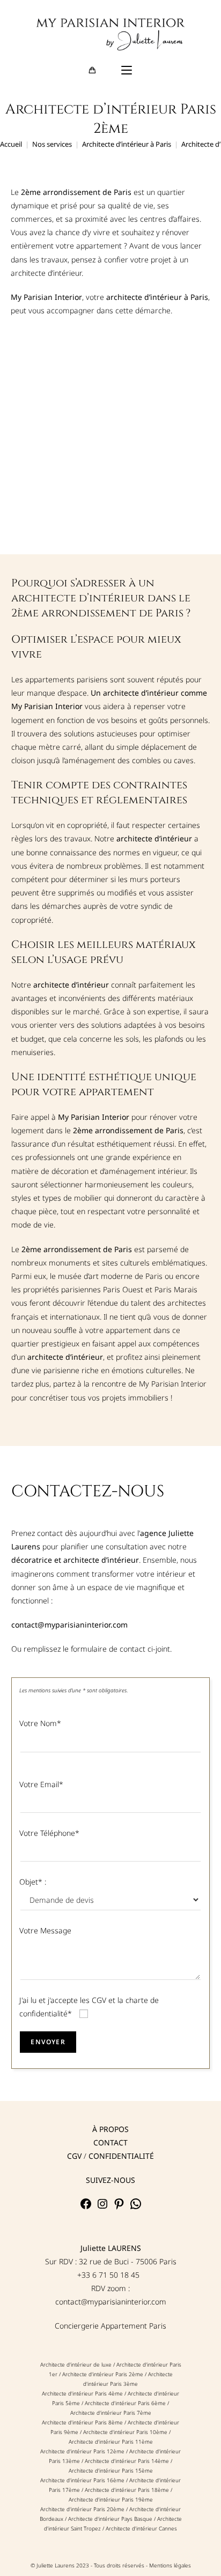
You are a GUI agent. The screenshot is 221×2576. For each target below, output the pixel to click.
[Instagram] (102, 2207)
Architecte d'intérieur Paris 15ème (111, 2470)
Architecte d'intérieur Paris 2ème (103, 2374)
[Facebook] (86, 2207)
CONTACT (110, 2142)
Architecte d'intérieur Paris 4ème (82, 2393)
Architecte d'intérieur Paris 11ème (111, 2442)
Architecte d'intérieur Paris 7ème (111, 2413)
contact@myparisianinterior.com (111, 2302)
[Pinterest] (119, 2207)
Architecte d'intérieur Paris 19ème (111, 2499)
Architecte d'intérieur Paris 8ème (82, 2422)
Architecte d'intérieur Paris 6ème (125, 2403)
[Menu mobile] (127, 71)
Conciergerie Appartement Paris (110, 2326)
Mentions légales (170, 2565)
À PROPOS (110, 2129)
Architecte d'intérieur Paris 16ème (82, 2480)
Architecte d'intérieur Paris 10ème (125, 2432)
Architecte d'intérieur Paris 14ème (128, 2461)
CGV (74, 2156)
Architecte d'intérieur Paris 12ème (82, 2451)
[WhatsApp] (136, 2207)
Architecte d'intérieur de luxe (77, 2364)
